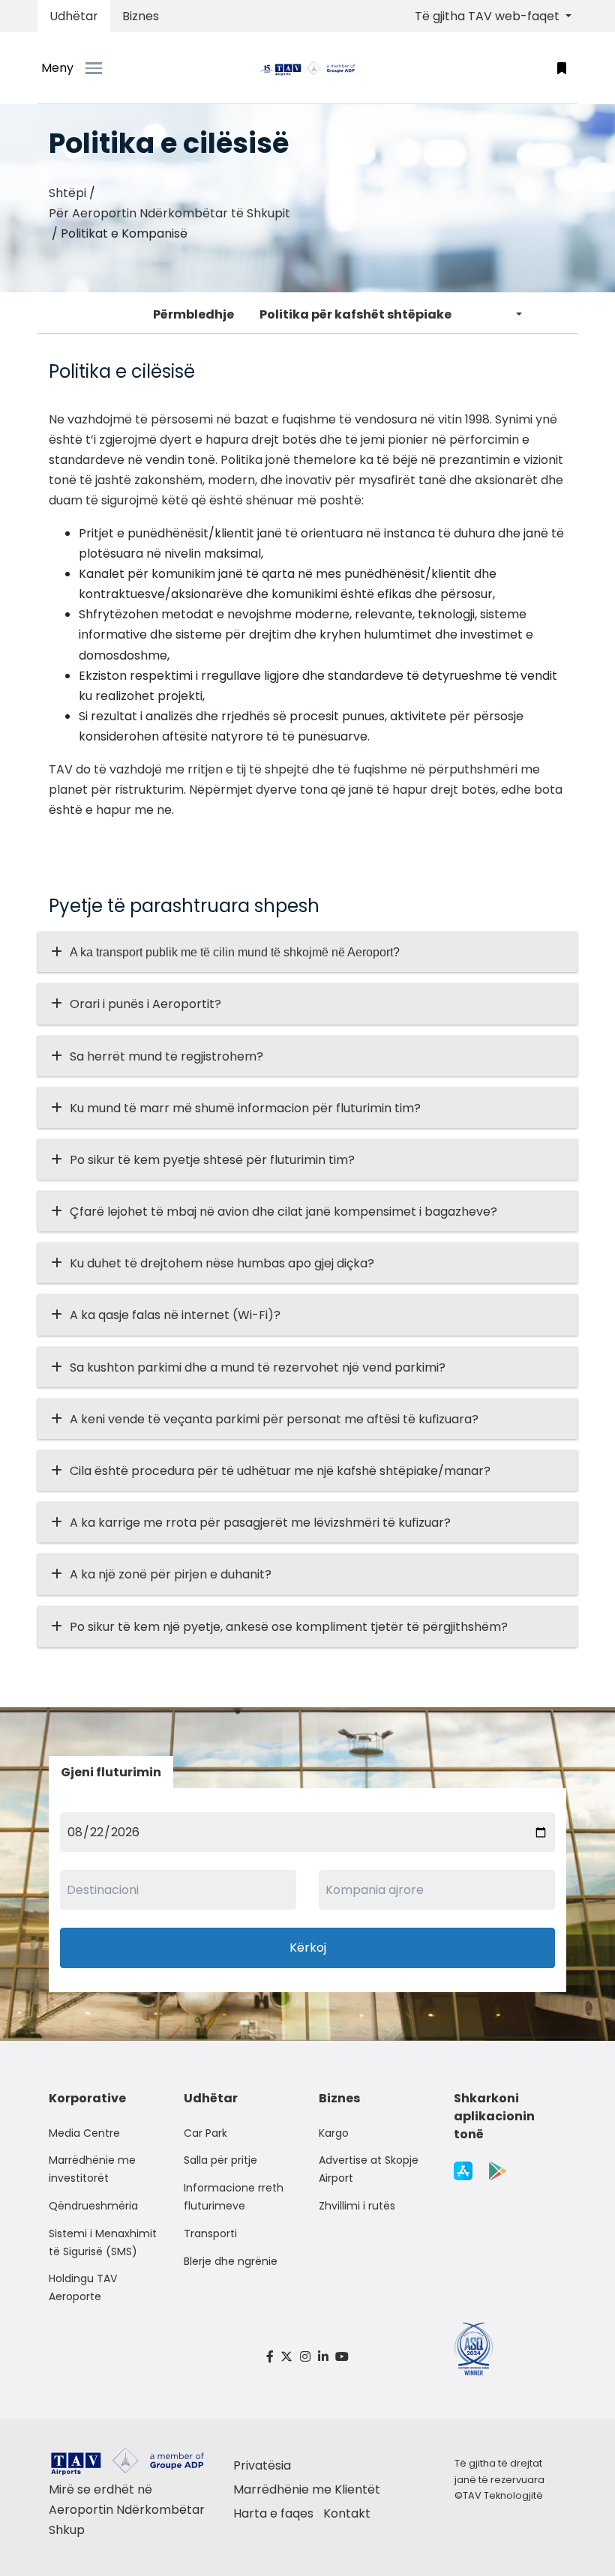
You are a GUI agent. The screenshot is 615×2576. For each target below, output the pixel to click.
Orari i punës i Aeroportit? (145, 1004)
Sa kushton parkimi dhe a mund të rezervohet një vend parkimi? (258, 1367)
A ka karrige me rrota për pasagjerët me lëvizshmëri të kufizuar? (260, 1523)
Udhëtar (74, 16)
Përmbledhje (193, 314)
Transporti (210, 2233)
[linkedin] (323, 2357)
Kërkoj (308, 1948)
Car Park (205, 2133)
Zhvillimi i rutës (357, 2206)
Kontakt (347, 2513)
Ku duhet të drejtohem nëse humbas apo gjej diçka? (222, 1263)
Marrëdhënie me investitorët (92, 2169)
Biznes (141, 16)
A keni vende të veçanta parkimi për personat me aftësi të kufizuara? (274, 1419)
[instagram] (305, 2357)
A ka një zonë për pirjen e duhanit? (171, 1574)
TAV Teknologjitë (503, 2495)
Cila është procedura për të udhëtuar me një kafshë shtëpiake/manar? (280, 1471)
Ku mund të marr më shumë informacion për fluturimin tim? (245, 1108)
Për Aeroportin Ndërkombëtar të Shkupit (169, 213)
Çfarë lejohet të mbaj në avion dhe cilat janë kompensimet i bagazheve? (283, 1212)
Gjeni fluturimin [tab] (111, 1772)
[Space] (307, 68)
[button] (562, 68)
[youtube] (342, 2357)
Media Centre (84, 2133)
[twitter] (287, 2357)
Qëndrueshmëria (93, 2206)
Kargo (334, 2133)
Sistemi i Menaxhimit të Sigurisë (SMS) (103, 2242)
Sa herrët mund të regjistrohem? (166, 1056)
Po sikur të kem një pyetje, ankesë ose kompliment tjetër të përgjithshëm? (289, 1627)
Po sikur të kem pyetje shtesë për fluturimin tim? (212, 1160)
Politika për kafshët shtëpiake (355, 314)
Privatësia (262, 2465)
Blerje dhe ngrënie (231, 2261)
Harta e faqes (273, 2513)
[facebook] (270, 2357)
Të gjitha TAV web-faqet (489, 16)
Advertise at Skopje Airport (369, 2169)
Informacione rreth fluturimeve (234, 2197)
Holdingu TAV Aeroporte (83, 2287)
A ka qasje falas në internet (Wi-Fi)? (175, 1315)
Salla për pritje (220, 2160)
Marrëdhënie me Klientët (307, 2489)
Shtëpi (67, 193)
